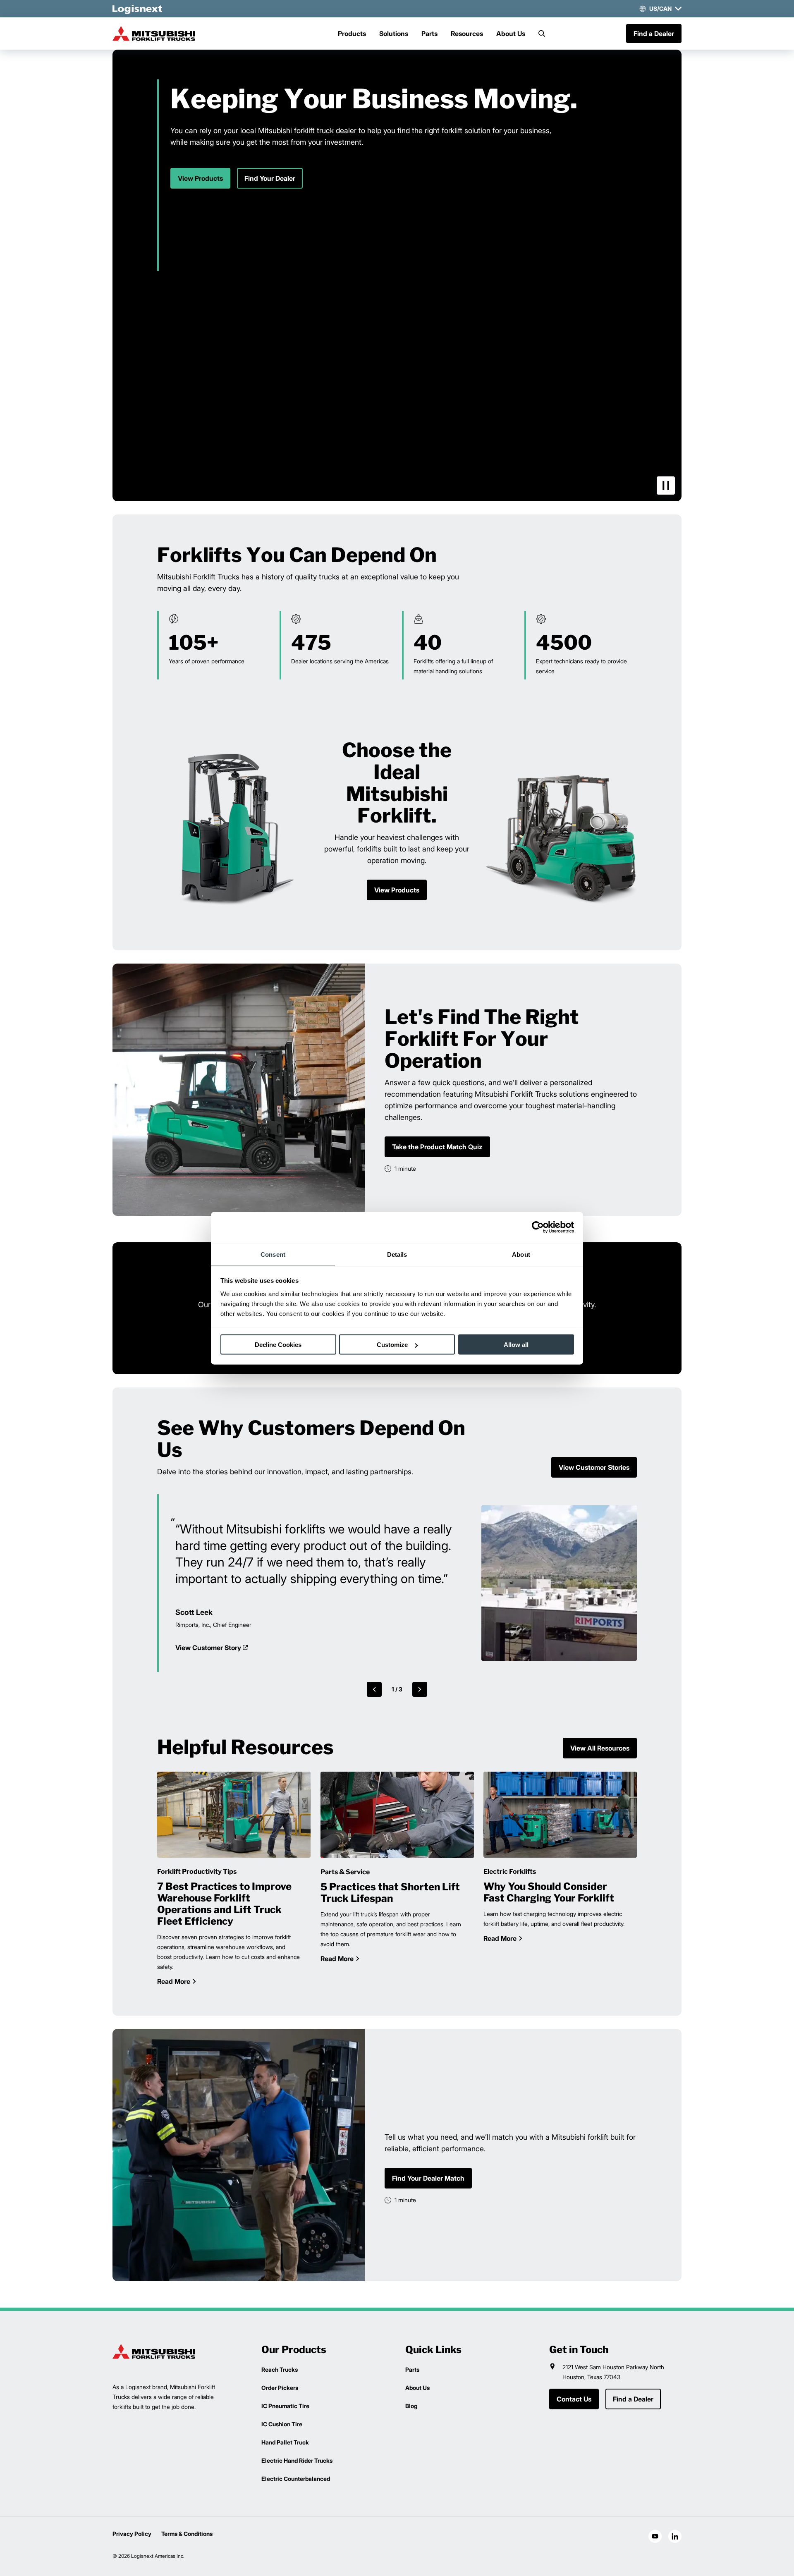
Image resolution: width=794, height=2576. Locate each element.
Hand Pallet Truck (285, 2442)
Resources (467, 33)
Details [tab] (397, 1254)
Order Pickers (280, 2388)
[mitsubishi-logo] (154, 33)
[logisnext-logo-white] (137, 9)
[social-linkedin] (675, 2536)
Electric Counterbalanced (296, 2479)
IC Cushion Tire (282, 2424)
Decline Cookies (278, 1345)
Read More (174, 1981)
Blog (411, 2406)
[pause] (666, 486)
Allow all (516, 1345)
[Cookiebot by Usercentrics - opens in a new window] (538, 1227)
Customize (392, 1345)
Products (352, 33)
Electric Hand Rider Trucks (297, 2460)
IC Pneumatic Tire (285, 2406)
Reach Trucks (280, 2369)
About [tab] (521, 1254)
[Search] (542, 33)
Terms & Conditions (187, 2534)
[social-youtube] (655, 2536)
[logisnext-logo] (154, 2351)
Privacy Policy (132, 2534)
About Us (511, 33)
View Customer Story (208, 1648)
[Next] (420, 1689)
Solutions (394, 33)
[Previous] (374, 1689)
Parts (429, 33)
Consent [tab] (273, 1254)
